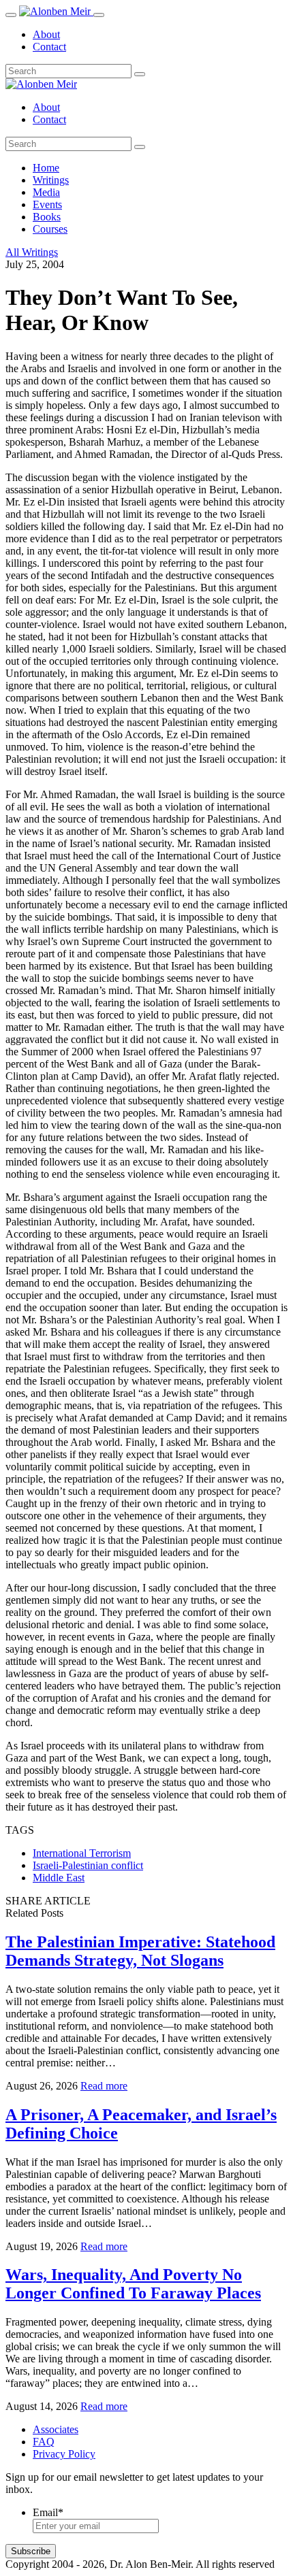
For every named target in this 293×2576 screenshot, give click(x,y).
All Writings (32, 252)
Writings (51, 180)
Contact (49, 47)
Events (47, 204)
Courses (50, 229)
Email (48, 2512)
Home (46, 168)
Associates (56, 2429)
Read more (104, 2086)
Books (47, 217)
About (46, 34)
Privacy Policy (64, 2454)
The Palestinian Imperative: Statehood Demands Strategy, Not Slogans (140, 1951)
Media (46, 192)
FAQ (44, 2442)
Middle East (59, 1878)
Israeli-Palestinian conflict (88, 1865)
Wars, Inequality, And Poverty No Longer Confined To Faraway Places (133, 2284)
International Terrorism (82, 1853)
